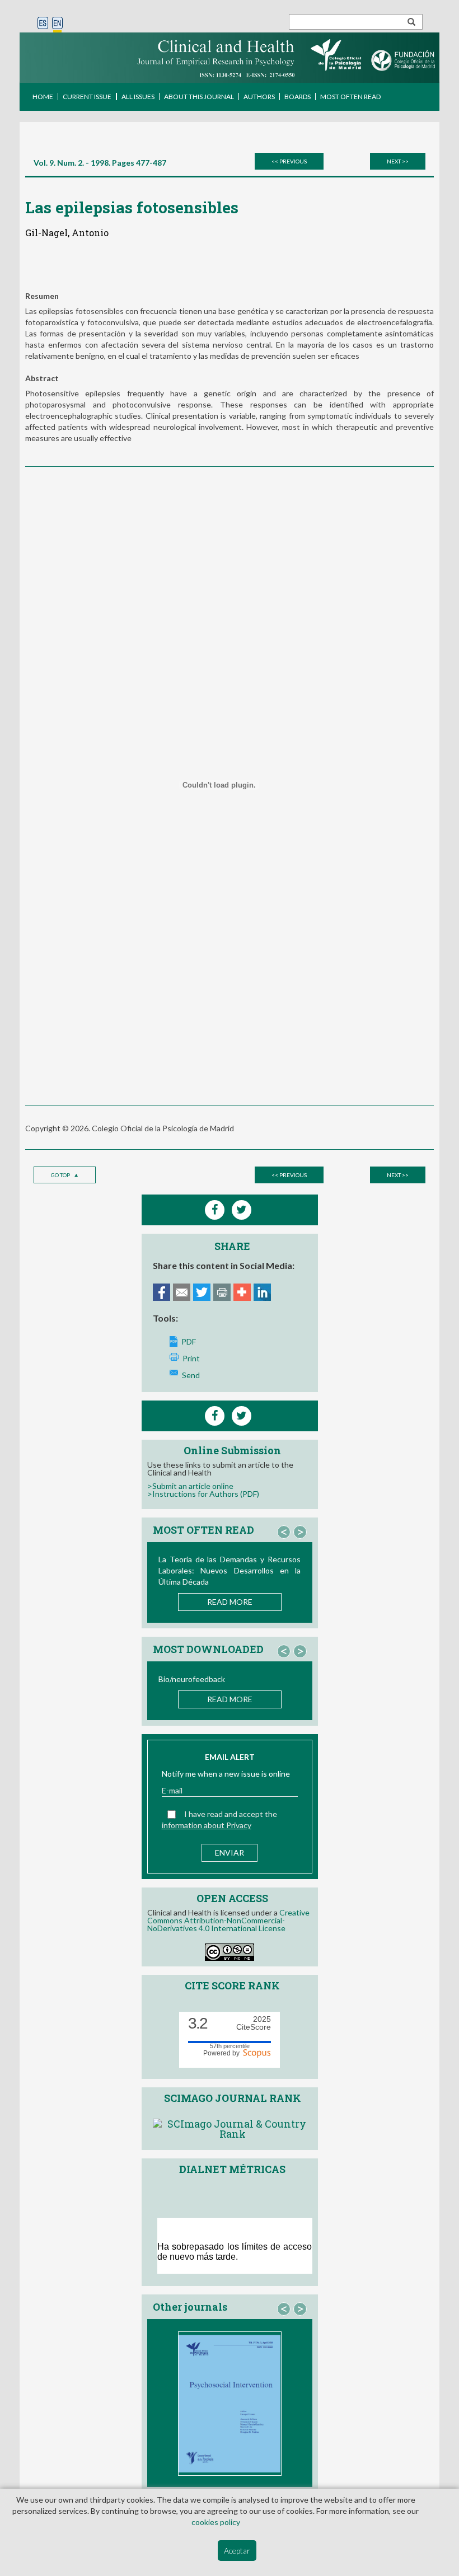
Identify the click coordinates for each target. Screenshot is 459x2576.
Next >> (398, 161)
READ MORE (230, 1602)
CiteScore (254, 2023)
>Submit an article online (190, 1486)
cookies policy (216, 2522)
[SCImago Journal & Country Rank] (233, 2127)
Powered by (223, 2053)
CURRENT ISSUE (87, 97)
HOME (43, 97)
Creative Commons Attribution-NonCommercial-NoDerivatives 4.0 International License (228, 1920)
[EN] (57, 24)
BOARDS (298, 97)
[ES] (43, 24)
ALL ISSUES (138, 97)
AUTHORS (259, 97)
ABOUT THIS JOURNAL (199, 97)
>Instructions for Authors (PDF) (203, 1494)
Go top (61, 1175)
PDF (189, 1341)
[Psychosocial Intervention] (230, 2404)
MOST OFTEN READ (350, 97)
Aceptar (237, 2551)
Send (191, 1375)
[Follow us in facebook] (215, 1416)
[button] (284, 1532)
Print (191, 1358)
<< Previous (289, 161)
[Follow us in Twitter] (242, 1416)
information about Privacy (207, 1825)
